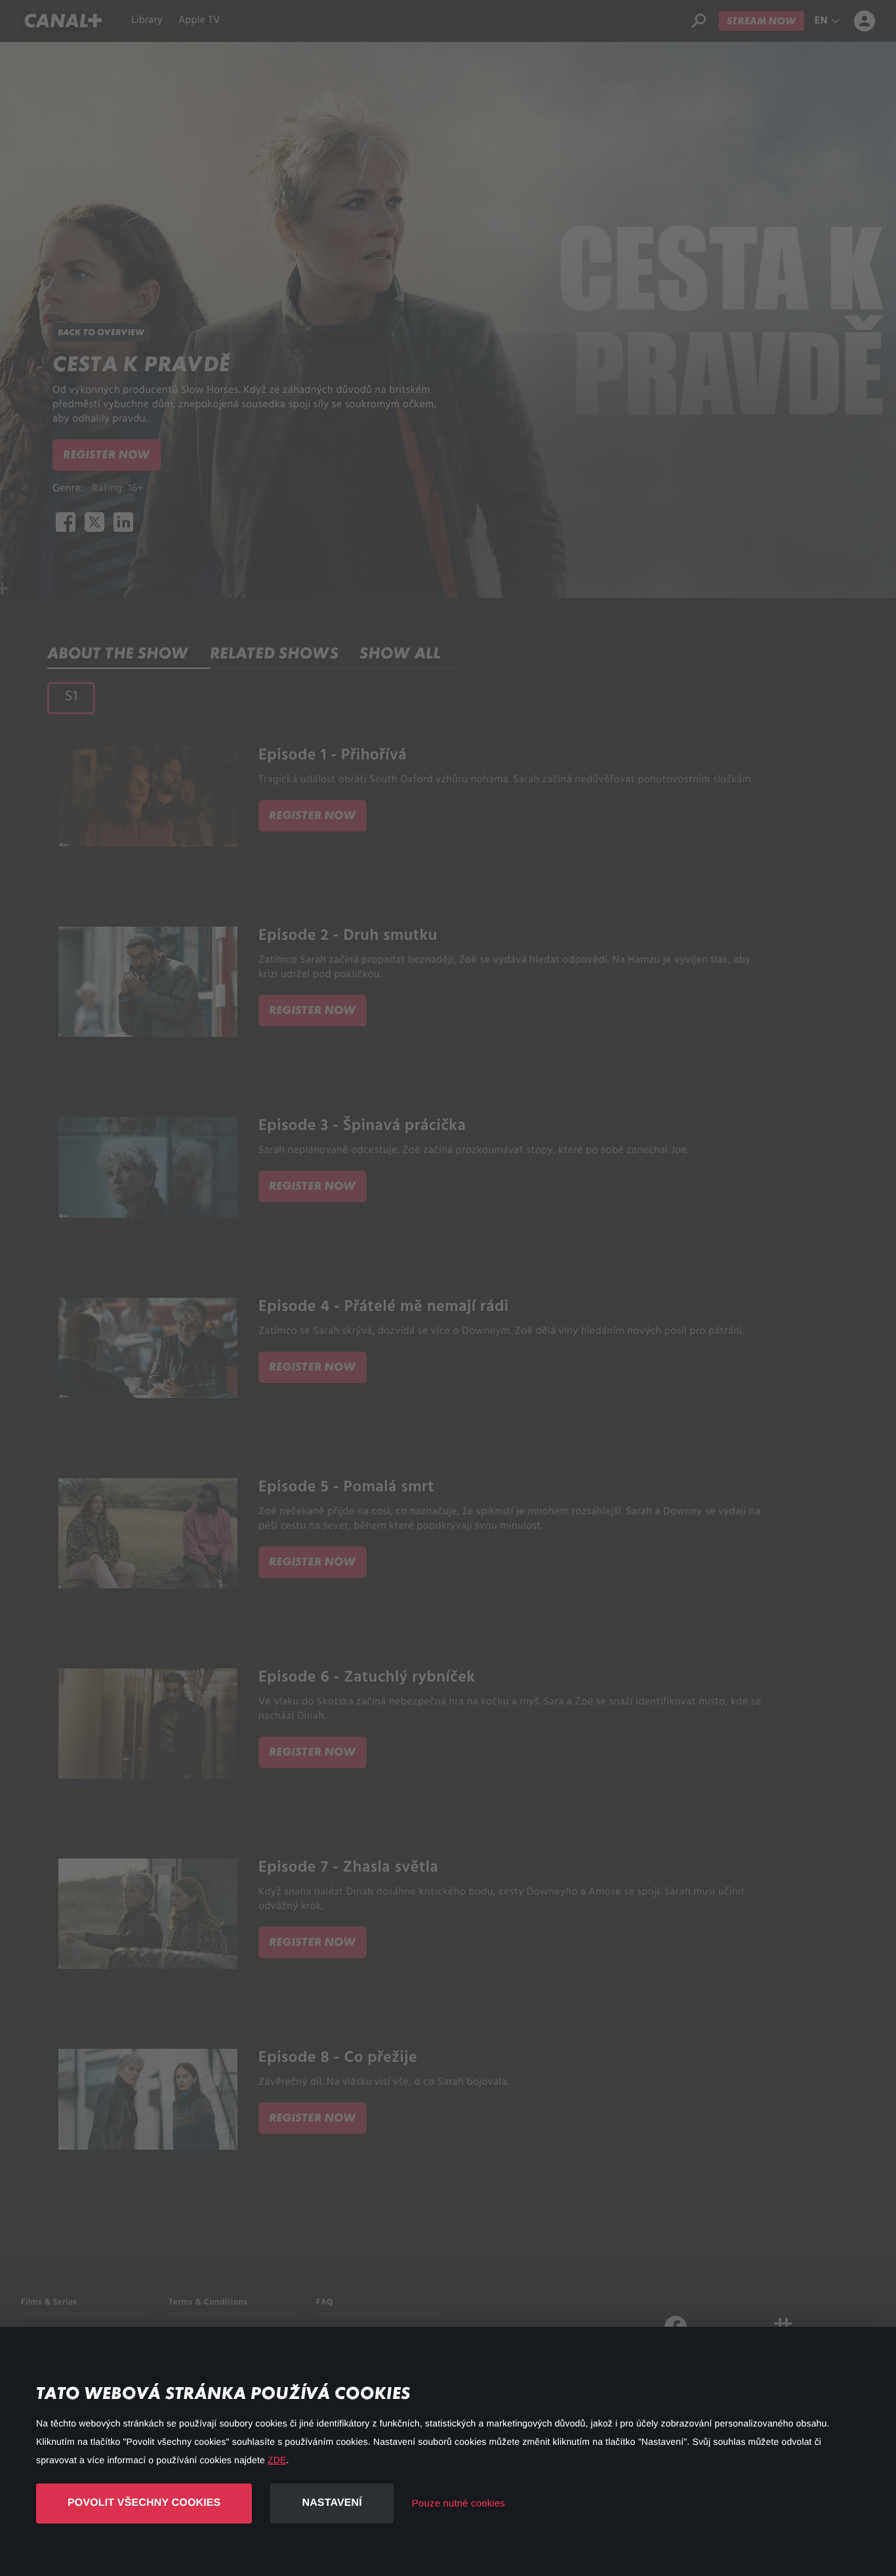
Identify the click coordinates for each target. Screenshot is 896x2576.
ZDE (277, 2460)
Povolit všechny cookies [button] (144, 2503)
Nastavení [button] (332, 2503)
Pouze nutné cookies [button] (458, 2504)
